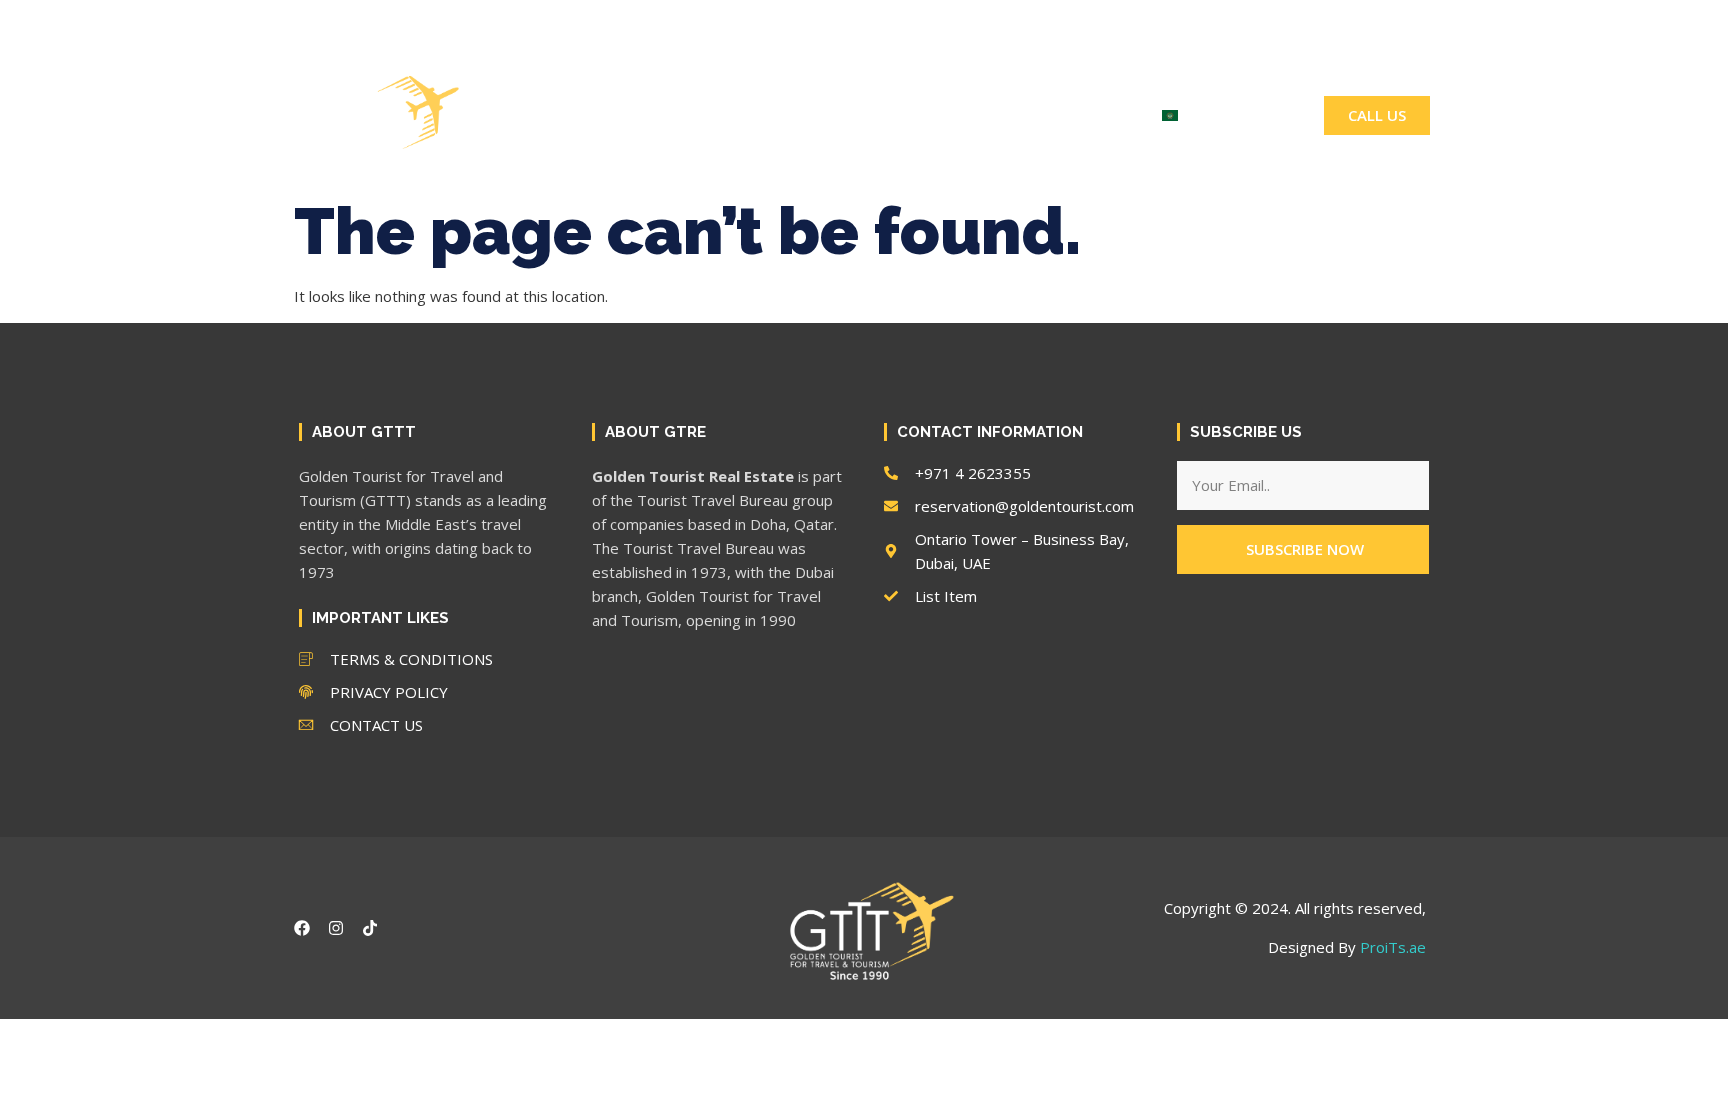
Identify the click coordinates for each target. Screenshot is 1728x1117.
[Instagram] (1325, 21)
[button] (1408, 21)
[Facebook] (1291, 21)
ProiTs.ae (1393, 947)
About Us (792, 115)
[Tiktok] (1359, 21)
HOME (589, 115)
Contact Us (1075, 115)
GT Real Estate (929, 115)
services (682, 115)
